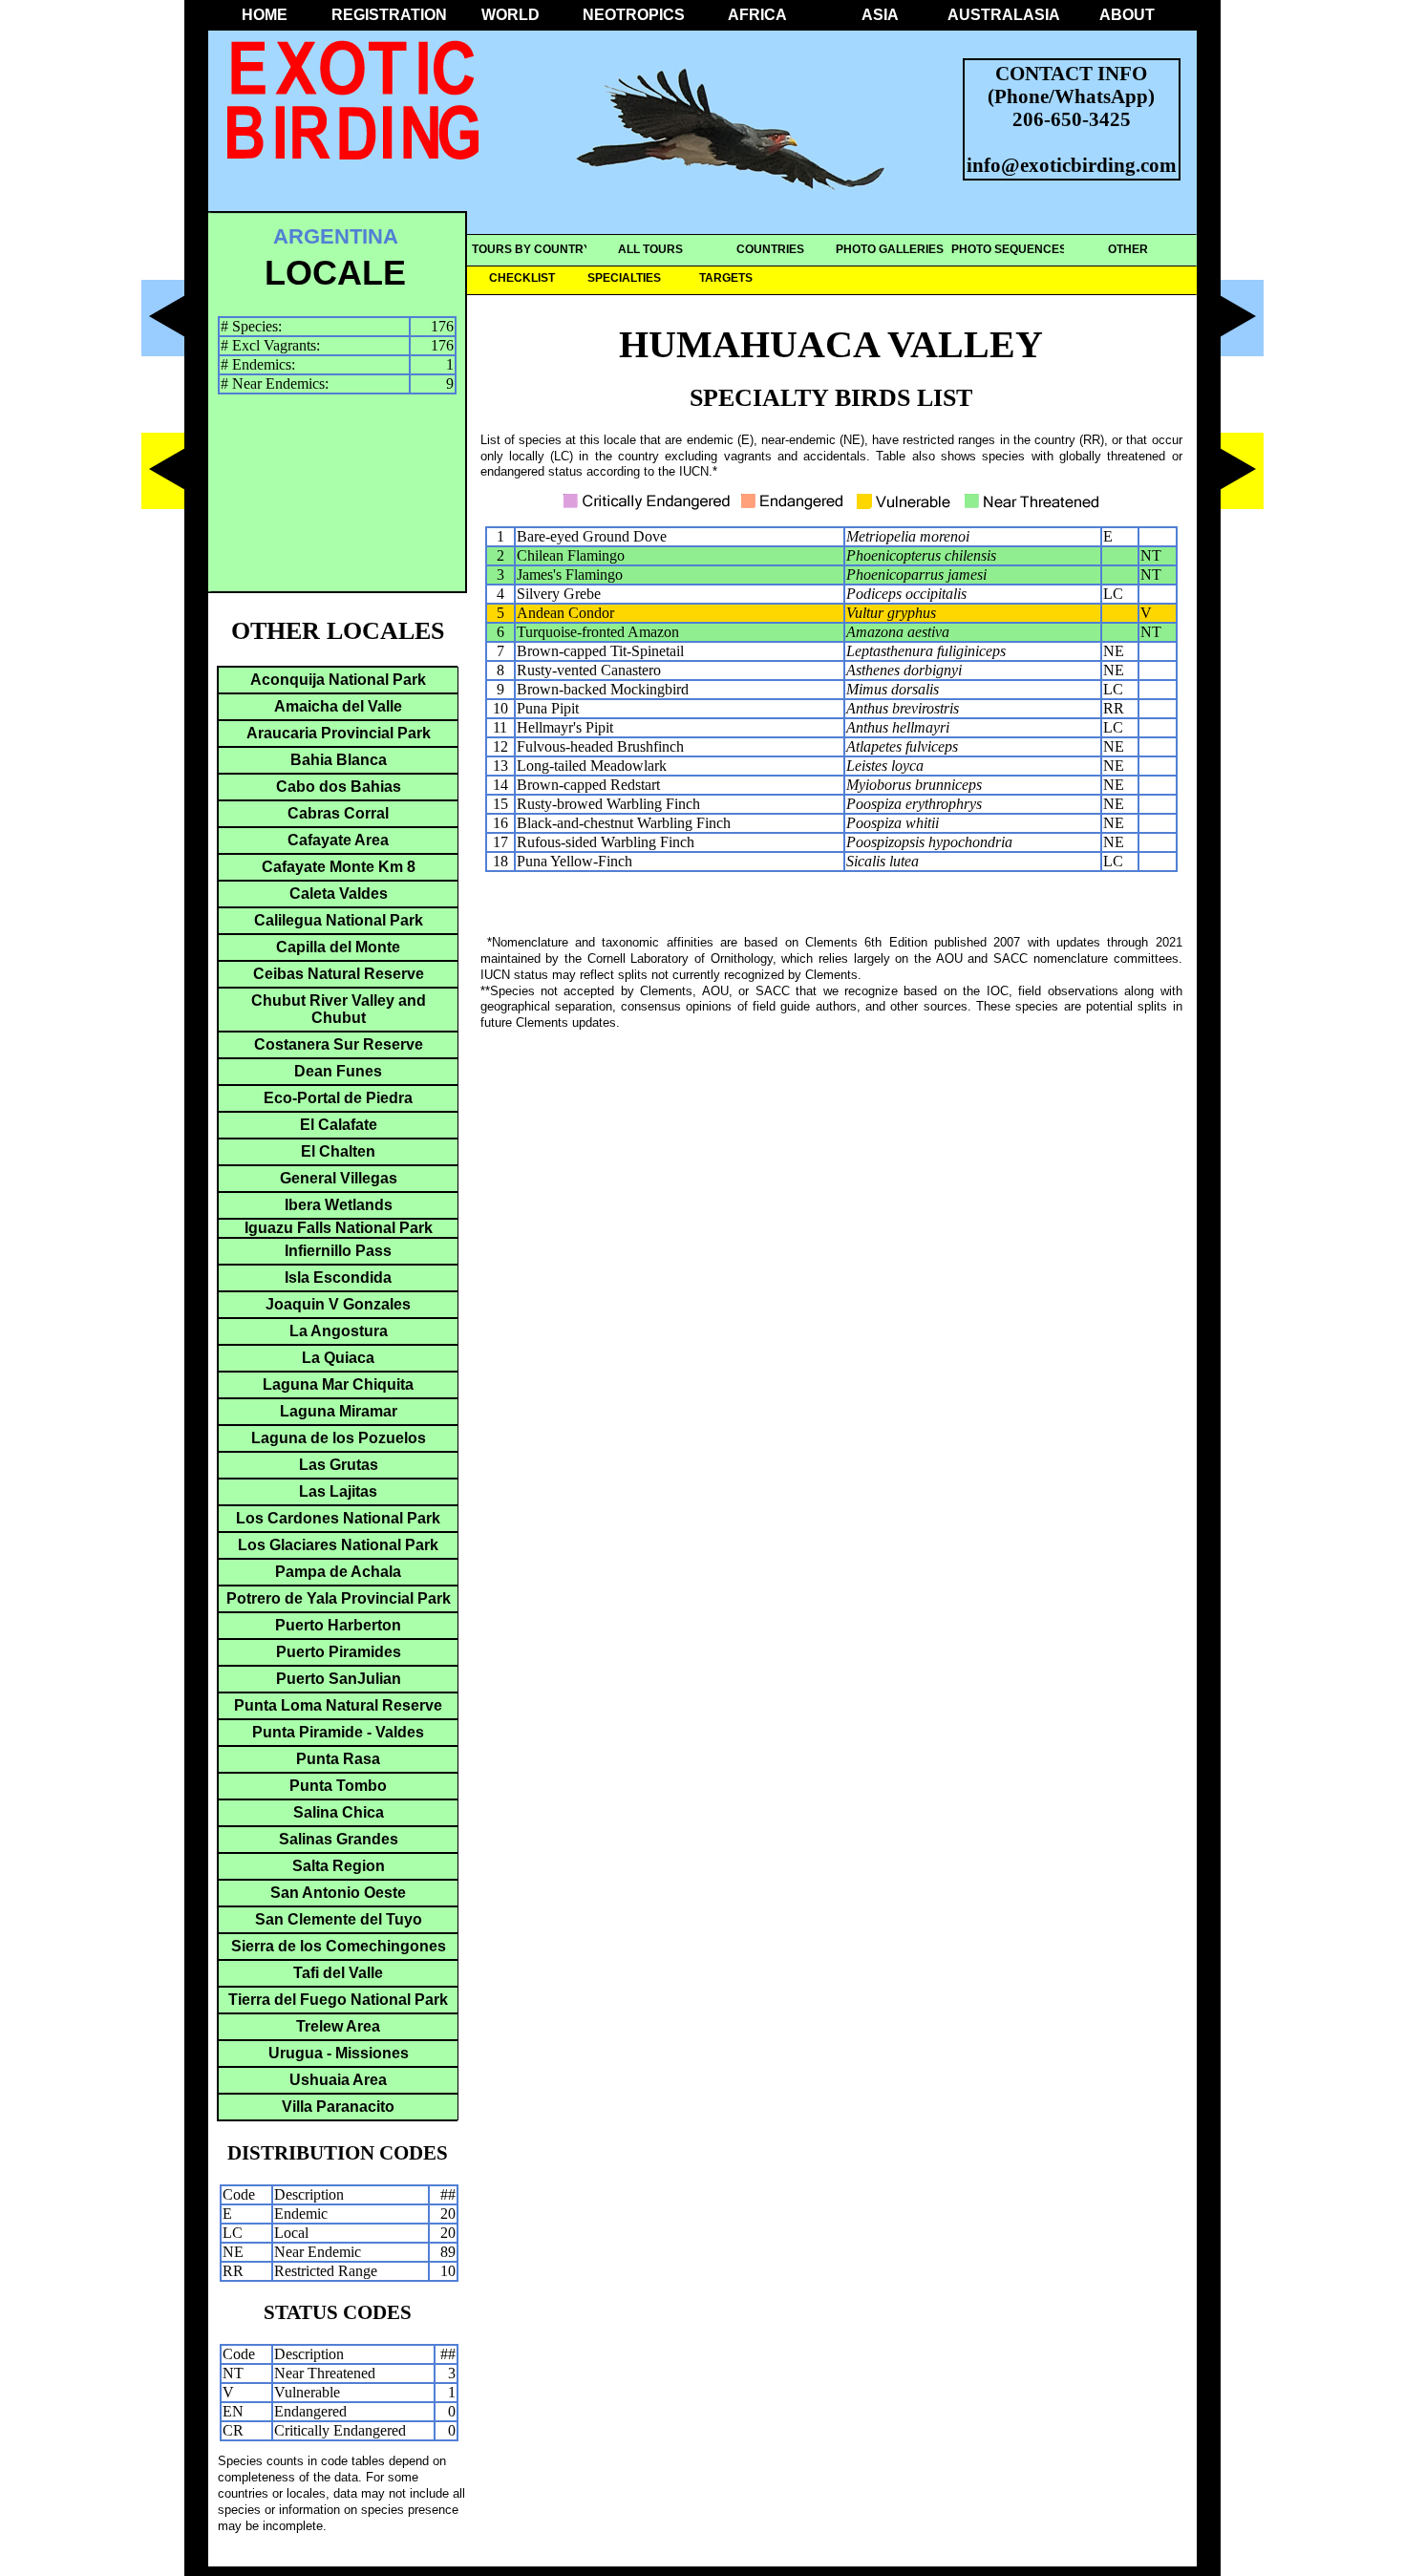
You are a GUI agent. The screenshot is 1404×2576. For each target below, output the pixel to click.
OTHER (1128, 249)
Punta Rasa (338, 1759)
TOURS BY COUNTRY (532, 249)
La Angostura (339, 1331)
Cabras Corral (338, 813)
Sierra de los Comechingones (339, 1946)
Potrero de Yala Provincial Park (339, 1598)
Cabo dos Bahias (339, 787)
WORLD (511, 15)
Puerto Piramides (339, 1652)
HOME (265, 15)
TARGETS (726, 278)
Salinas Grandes (339, 1839)
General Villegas (339, 1178)
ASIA (880, 15)
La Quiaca (338, 1358)
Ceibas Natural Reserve (339, 974)
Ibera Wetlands (339, 1205)
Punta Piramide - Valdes (338, 1732)
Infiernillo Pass (338, 1251)
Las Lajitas (338, 1491)
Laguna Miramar (339, 1411)
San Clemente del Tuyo (339, 1919)
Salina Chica (339, 1812)
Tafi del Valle (338, 1973)
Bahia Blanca (339, 760)
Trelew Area (338, 2026)
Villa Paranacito (338, 2107)
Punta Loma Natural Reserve (338, 1705)
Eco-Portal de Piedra (338, 1098)
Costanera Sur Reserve (339, 1044)
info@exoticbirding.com (1072, 165)
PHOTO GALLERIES (890, 249)
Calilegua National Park (339, 920)
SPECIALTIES (624, 278)
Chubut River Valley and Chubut (339, 1009)
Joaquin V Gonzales (338, 1304)
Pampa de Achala (338, 1572)
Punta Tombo (338, 1786)
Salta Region (339, 1866)
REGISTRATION (388, 15)
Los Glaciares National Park (338, 1545)
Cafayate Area (338, 840)
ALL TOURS (650, 249)
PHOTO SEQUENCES (1009, 249)
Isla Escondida (338, 1277)
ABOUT (1127, 15)
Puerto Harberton (338, 1625)
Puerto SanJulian (339, 1679)
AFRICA (757, 15)
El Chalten (338, 1151)
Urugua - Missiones (339, 2053)
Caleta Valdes (339, 894)
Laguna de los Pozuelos (339, 1438)
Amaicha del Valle (338, 706)
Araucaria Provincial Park (339, 733)
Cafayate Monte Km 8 (339, 867)
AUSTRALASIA (1004, 15)
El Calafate (339, 1125)
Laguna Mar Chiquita (338, 1384)
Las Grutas (339, 1465)
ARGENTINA (336, 236)
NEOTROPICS (634, 15)
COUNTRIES (770, 249)
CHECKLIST (522, 278)
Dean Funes (338, 1071)
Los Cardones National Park (338, 1518)
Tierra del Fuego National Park (338, 2000)
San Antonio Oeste (338, 1893)
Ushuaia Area (338, 2080)
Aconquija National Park (338, 680)
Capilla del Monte (338, 947)
